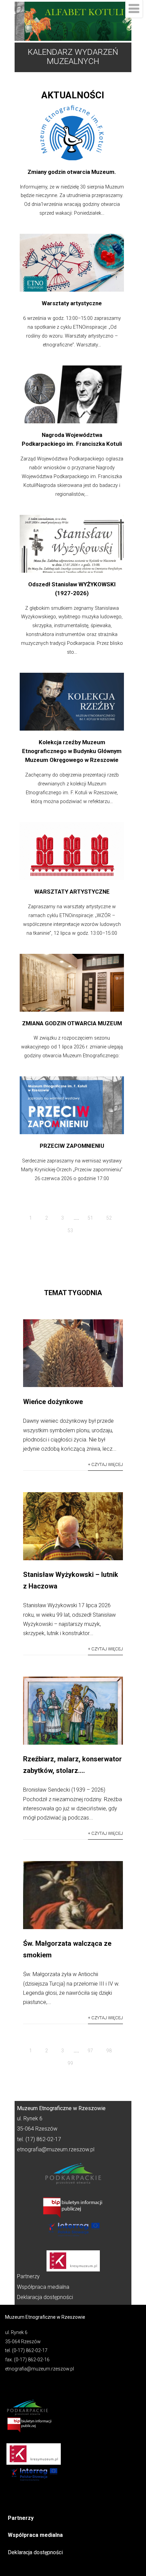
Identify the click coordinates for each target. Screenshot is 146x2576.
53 (70, 1230)
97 (90, 2051)
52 (109, 1218)
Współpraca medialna (43, 2287)
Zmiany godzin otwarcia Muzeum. (72, 172)
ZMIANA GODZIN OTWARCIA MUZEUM (72, 1023)
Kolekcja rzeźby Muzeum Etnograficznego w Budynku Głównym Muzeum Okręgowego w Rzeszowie (72, 751)
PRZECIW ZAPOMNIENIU (72, 1146)
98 (109, 2051)
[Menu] (134, 9)
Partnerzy (28, 2276)
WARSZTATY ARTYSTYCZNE (72, 892)
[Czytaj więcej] (73, 1385)
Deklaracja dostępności (45, 2297)
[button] (73, 21)
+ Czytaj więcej (105, 1464)
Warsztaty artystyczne (72, 303)
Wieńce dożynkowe (53, 1402)
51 (90, 1218)
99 (70, 2063)
